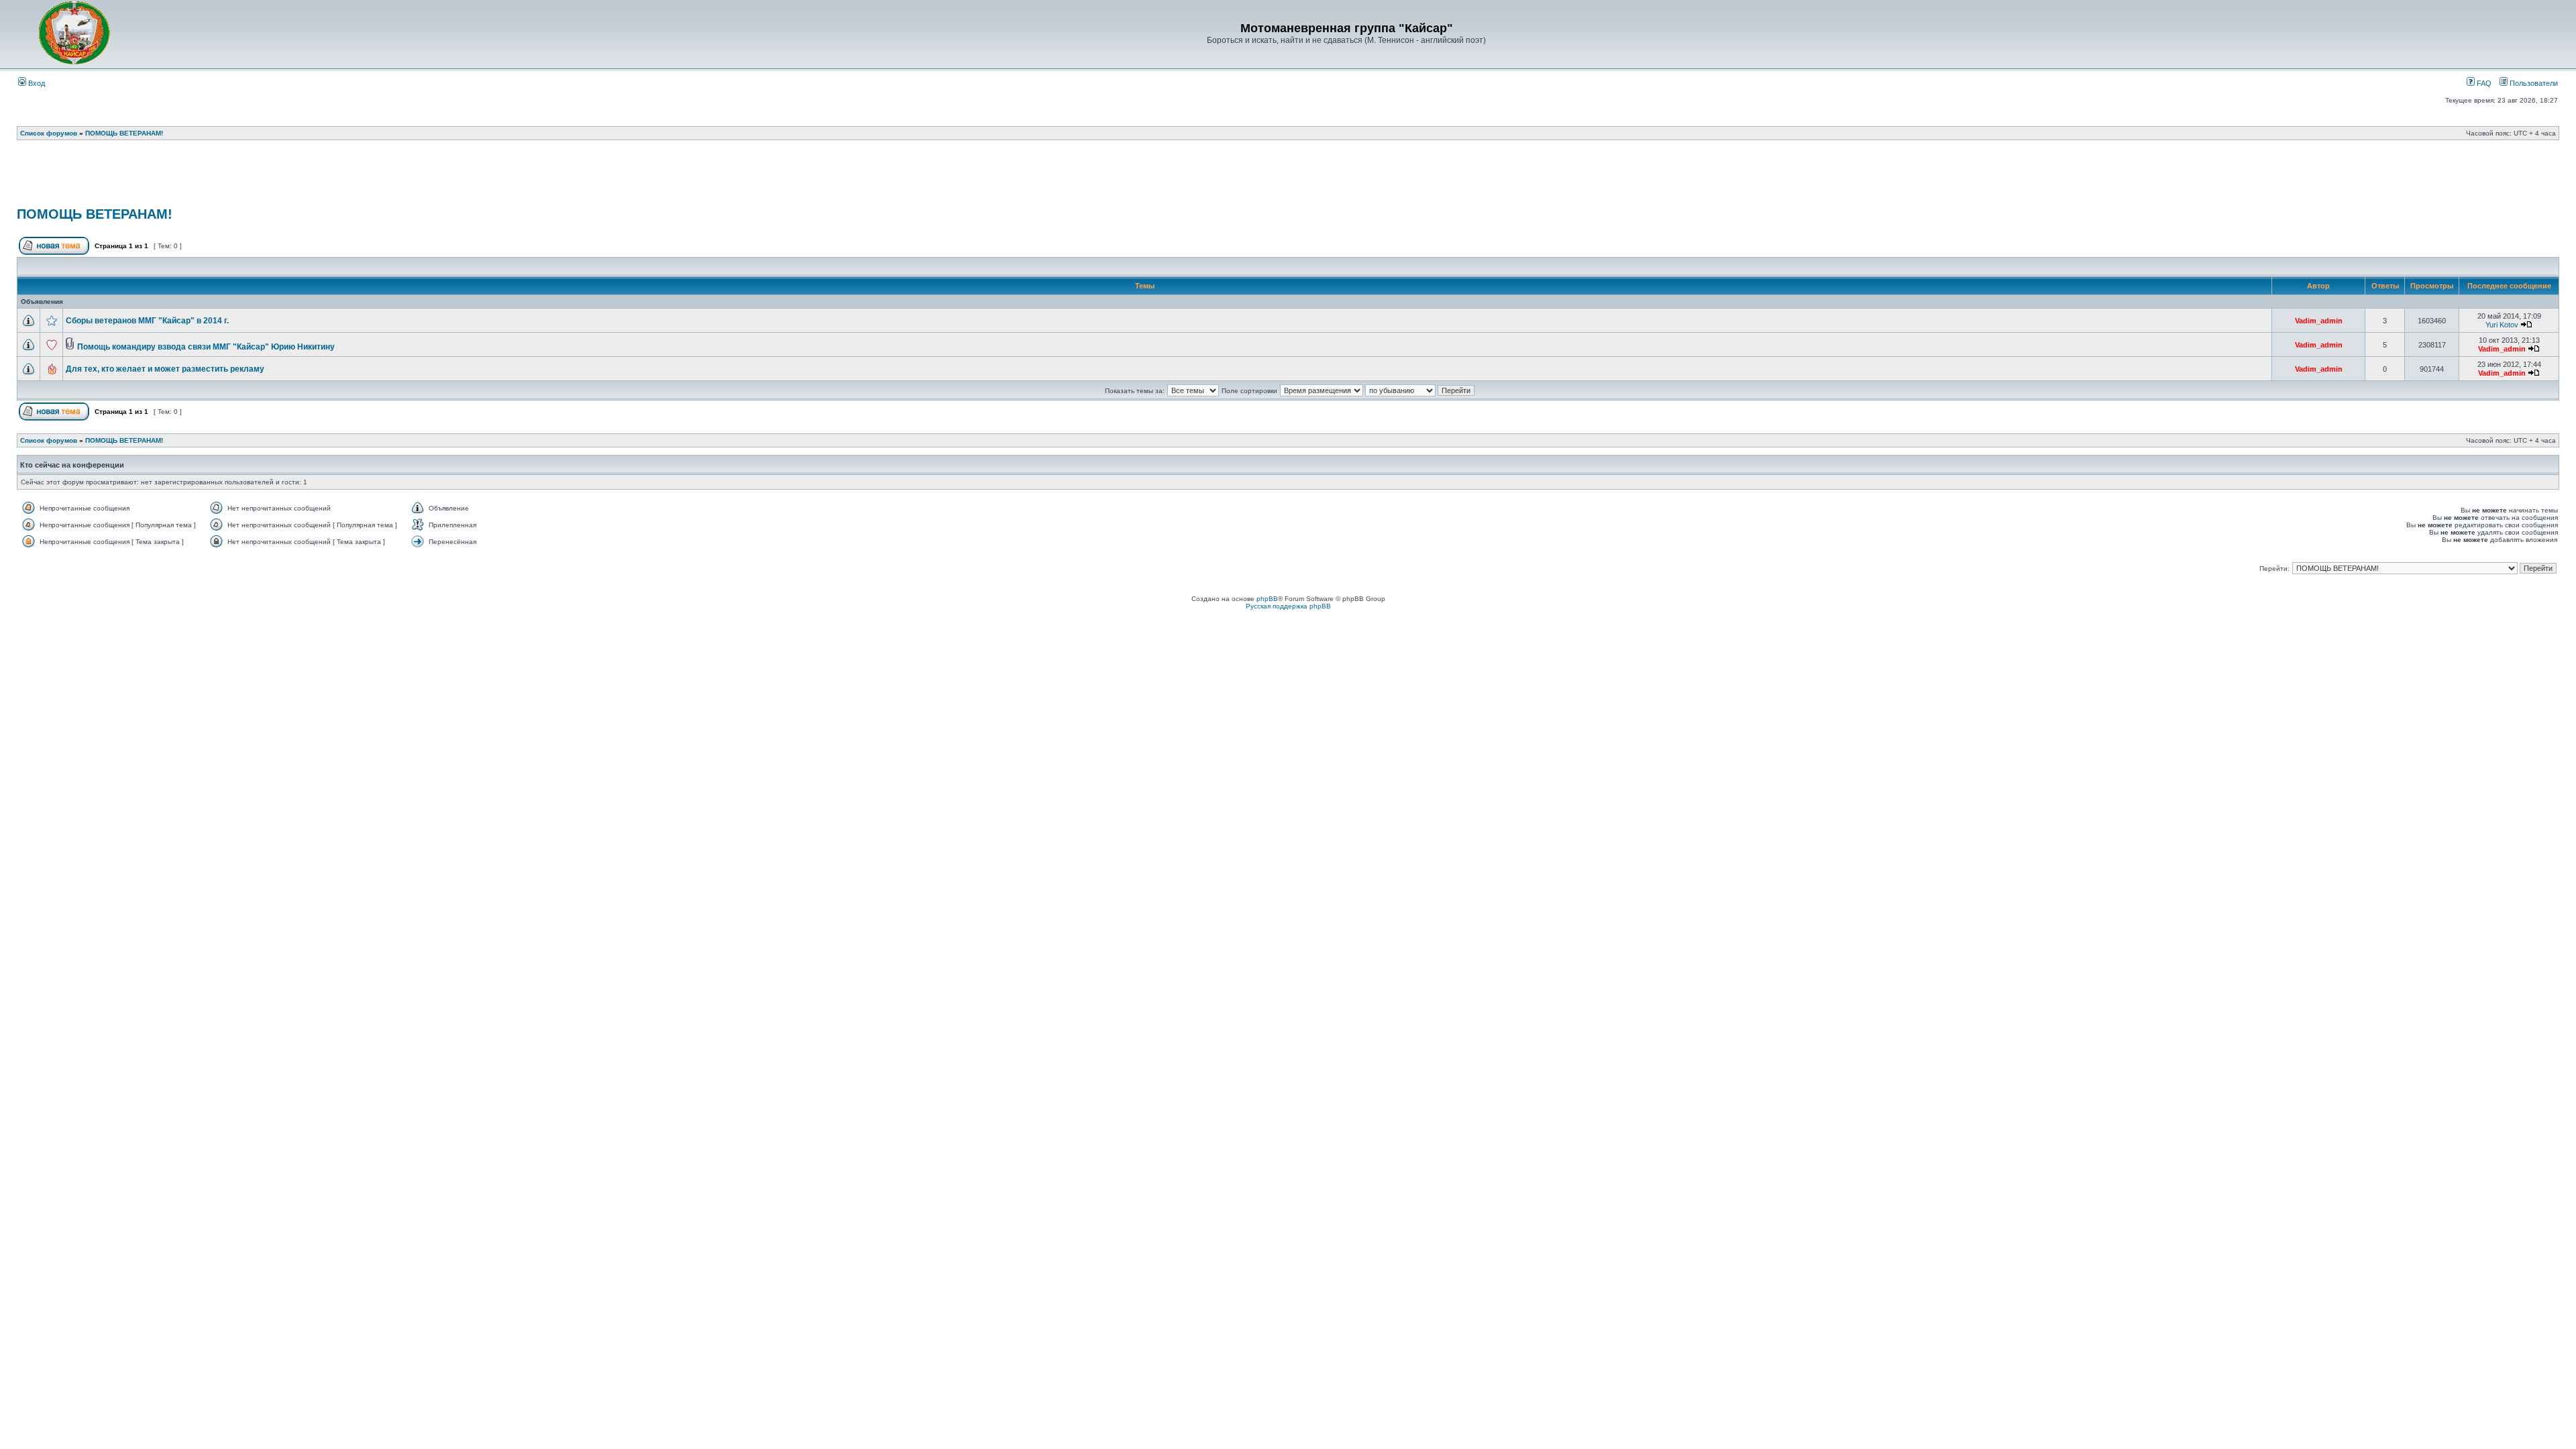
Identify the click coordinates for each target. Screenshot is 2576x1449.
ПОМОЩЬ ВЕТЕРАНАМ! (124, 133)
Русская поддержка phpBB (1288, 606)
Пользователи (2533, 83)
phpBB (1267, 599)
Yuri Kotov (2502, 325)
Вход (36, 83)
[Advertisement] (1288, 178)
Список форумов (49, 133)
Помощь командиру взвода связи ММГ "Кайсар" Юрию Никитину (206, 347)
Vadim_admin (2319, 321)
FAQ (2483, 83)
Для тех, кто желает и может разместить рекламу (165, 369)
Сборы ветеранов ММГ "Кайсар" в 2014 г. (147, 321)
